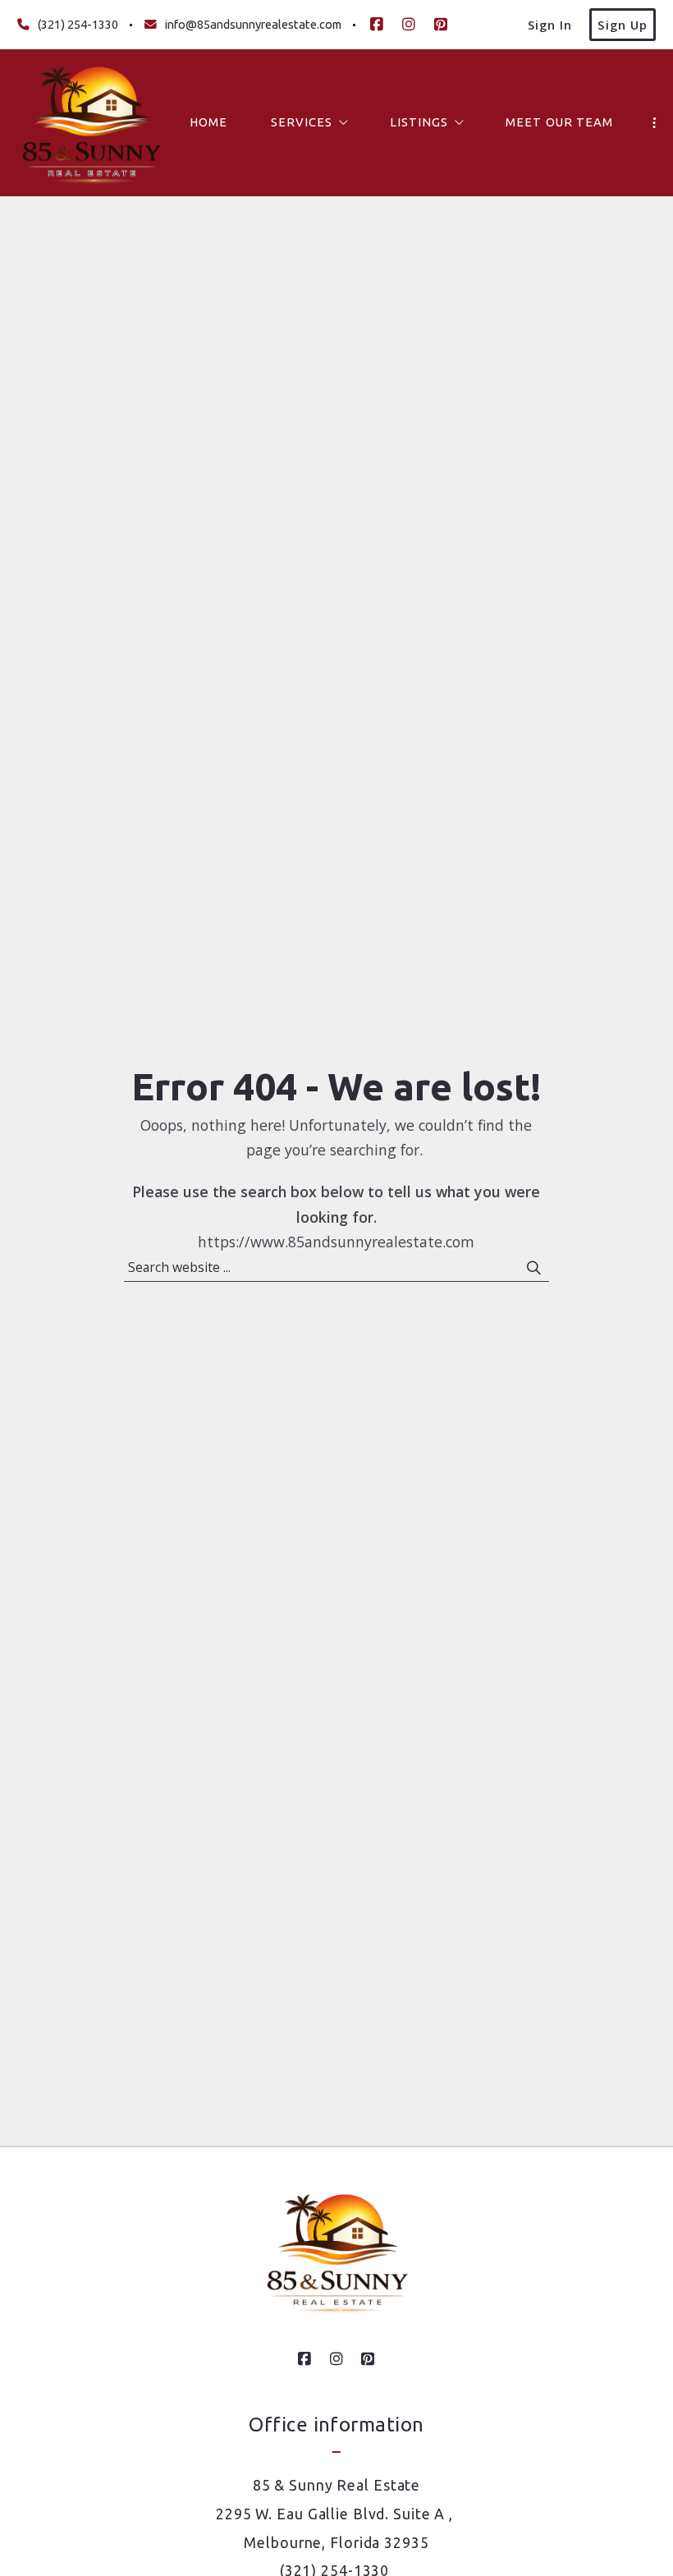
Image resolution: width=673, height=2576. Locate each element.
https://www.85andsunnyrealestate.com (336, 1242)
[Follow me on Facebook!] (377, 25)
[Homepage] (91, 123)
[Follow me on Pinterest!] (441, 25)
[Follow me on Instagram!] (409, 25)
